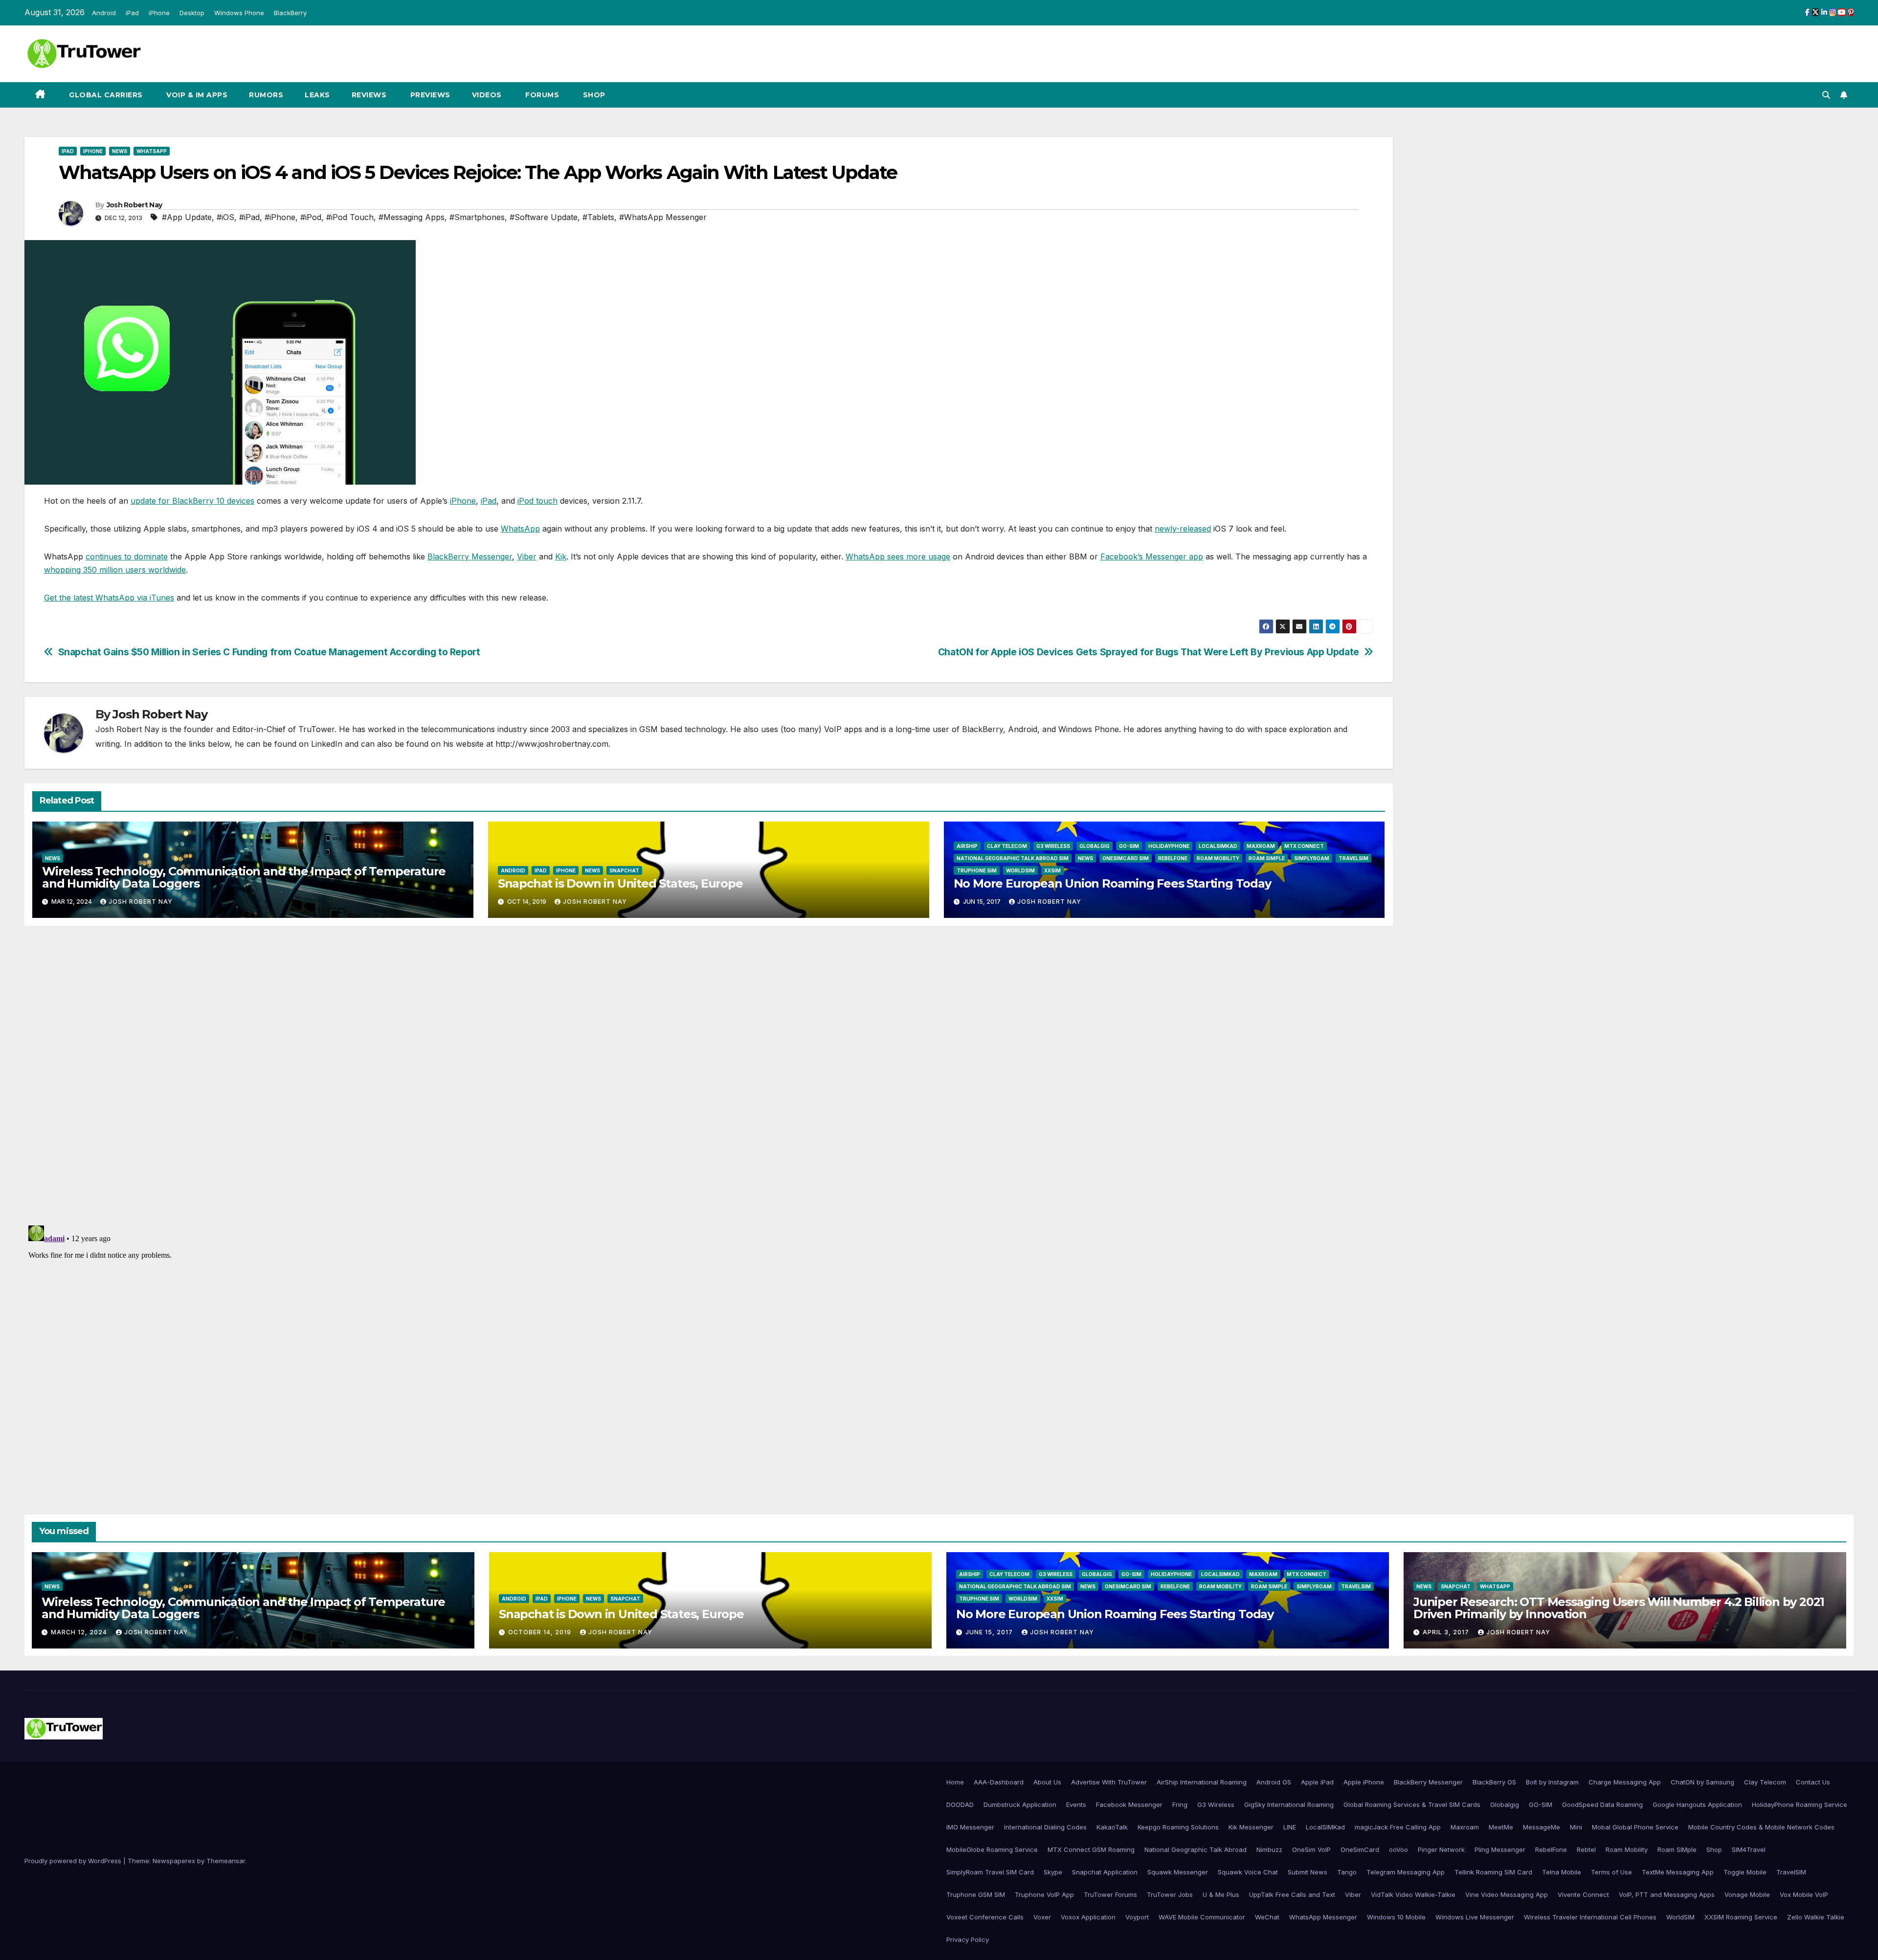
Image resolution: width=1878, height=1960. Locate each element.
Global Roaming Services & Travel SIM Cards (1412, 1804)
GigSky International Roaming (1289, 1804)
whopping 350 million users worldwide (115, 570)
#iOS (225, 217)
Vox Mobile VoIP (1804, 1894)
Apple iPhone (1364, 1782)
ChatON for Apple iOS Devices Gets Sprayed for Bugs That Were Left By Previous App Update (1149, 652)
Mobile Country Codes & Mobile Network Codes (1761, 1827)
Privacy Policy (968, 1939)
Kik (561, 557)
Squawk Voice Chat (1248, 1872)
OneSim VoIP (1311, 1849)
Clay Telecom (1007, 846)
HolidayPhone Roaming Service (1800, 1804)
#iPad (249, 217)
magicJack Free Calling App (1398, 1827)
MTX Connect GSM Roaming (1091, 1849)
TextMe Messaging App (1678, 1872)
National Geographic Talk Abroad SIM (1013, 858)
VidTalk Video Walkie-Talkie (1413, 1894)
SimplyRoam (1312, 858)
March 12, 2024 (80, 1632)
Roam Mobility (1218, 858)
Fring (1180, 1804)
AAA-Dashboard (999, 1782)
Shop (593, 95)
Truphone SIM (977, 870)
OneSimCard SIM (1126, 858)
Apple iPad (1317, 1782)
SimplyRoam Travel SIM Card (990, 1872)
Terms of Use (1611, 1872)
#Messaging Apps (412, 217)
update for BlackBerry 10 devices (192, 501)
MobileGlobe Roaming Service (992, 1849)
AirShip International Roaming (1202, 1782)
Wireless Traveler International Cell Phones (1590, 1917)
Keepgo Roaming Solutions (1178, 1827)
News (120, 151)
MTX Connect (1304, 846)
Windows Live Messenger (1475, 1917)
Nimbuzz (1269, 1849)
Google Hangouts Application (1697, 1804)
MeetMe (1501, 1827)
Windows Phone (239, 13)
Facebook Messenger (1129, 1804)
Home (955, 1782)
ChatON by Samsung (1702, 1782)
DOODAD (960, 1804)
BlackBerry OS (1494, 1782)
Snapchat (624, 870)
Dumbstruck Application (1020, 1804)
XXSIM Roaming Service (1741, 1917)
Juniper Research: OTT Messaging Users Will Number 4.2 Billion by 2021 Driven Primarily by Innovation (1619, 1608)
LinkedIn (327, 744)
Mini (1576, 1827)
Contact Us (1813, 1782)
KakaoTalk (1112, 1827)
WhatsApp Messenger (1323, 1917)
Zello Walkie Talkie (1816, 1917)
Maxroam (1261, 846)
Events (1076, 1804)
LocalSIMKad (1218, 846)
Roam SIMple (1267, 858)
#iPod (311, 217)
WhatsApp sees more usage (898, 557)
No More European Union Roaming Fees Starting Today (1112, 883)
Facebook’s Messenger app (1152, 557)
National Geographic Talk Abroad (1196, 1849)
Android (104, 13)
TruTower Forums (1110, 1894)
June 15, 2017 (990, 1632)
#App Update (187, 217)
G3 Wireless (1053, 846)
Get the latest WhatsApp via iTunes (109, 598)
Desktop (192, 13)
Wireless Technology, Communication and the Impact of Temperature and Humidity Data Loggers (244, 877)
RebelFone (1173, 858)
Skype (1053, 1872)
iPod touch (537, 501)
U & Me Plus (1221, 1894)
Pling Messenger (1500, 1849)
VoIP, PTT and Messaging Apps (1667, 1894)
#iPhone (280, 217)
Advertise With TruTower (1109, 1782)
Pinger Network (1441, 1849)
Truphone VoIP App (1044, 1894)
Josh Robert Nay (134, 205)
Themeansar (226, 1861)
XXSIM (1052, 870)
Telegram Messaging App (1406, 1872)
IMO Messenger (970, 1827)
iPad (132, 13)
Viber (527, 557)
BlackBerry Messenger (470, 557)
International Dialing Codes (1045, 1827)
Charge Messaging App (1625, 1782)
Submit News (1308, 1872)
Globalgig (1095, 846)
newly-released (1183, 529)
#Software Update (544, 217)
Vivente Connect (1583, 1894)
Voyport (1137, 1917)
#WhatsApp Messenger (663, 217)
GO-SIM (1129, 846)
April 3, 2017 (1447, 1632)
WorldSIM (1020, 870)
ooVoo (1398, 1849)
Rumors (266, 95)
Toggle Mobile (1745, 1872)
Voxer (1042, 1917)
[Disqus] (709, 1074)
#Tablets (598, 217)
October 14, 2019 (541, 1632)
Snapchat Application (1105, 1872)
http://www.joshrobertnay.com (552, 744)
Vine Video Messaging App (1507, 1894)
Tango (1347, 1872)
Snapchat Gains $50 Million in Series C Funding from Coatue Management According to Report (269, 652)
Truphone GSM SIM (976, 1894)
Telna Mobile (1562, 1872)
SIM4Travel (1749, 1849)
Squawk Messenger (1178, 1872)
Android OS (1274, 1782)
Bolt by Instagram (1552, 1782)
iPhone (159, 13)
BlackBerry (290, 13)
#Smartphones (477, 217)
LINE (1290, 1827)
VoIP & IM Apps (196, 95)
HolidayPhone (1169, 846)
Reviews (369, 95)
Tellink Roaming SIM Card (1493, 1872)
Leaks (317, 95)
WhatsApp (152, 151)
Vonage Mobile (1747, 1894)
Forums (541, 95)
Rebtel (1586, 1849)
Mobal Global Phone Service (1635, 1827)
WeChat (1267, 1917)
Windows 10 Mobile (1396, 1917)
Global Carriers (105, 95)
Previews (429, 95)
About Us (1047, 1782)
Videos (487, 95)
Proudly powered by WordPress (74, 1861)
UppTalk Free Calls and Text (1292, 1894)
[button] (1826, 95)
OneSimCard (1360, 1849)
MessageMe (1542, 1827)
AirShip (967, 846)
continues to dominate (127, 557)
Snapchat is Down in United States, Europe (620, 883)
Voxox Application (1088, 1917)
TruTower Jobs (1170, 1894)
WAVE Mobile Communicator (1202, 1917)
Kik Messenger (1251, 1827)
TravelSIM (1353, 858)
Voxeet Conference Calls (985, 1917)
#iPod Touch (350, 217)
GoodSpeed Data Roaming (1602, 1804)
